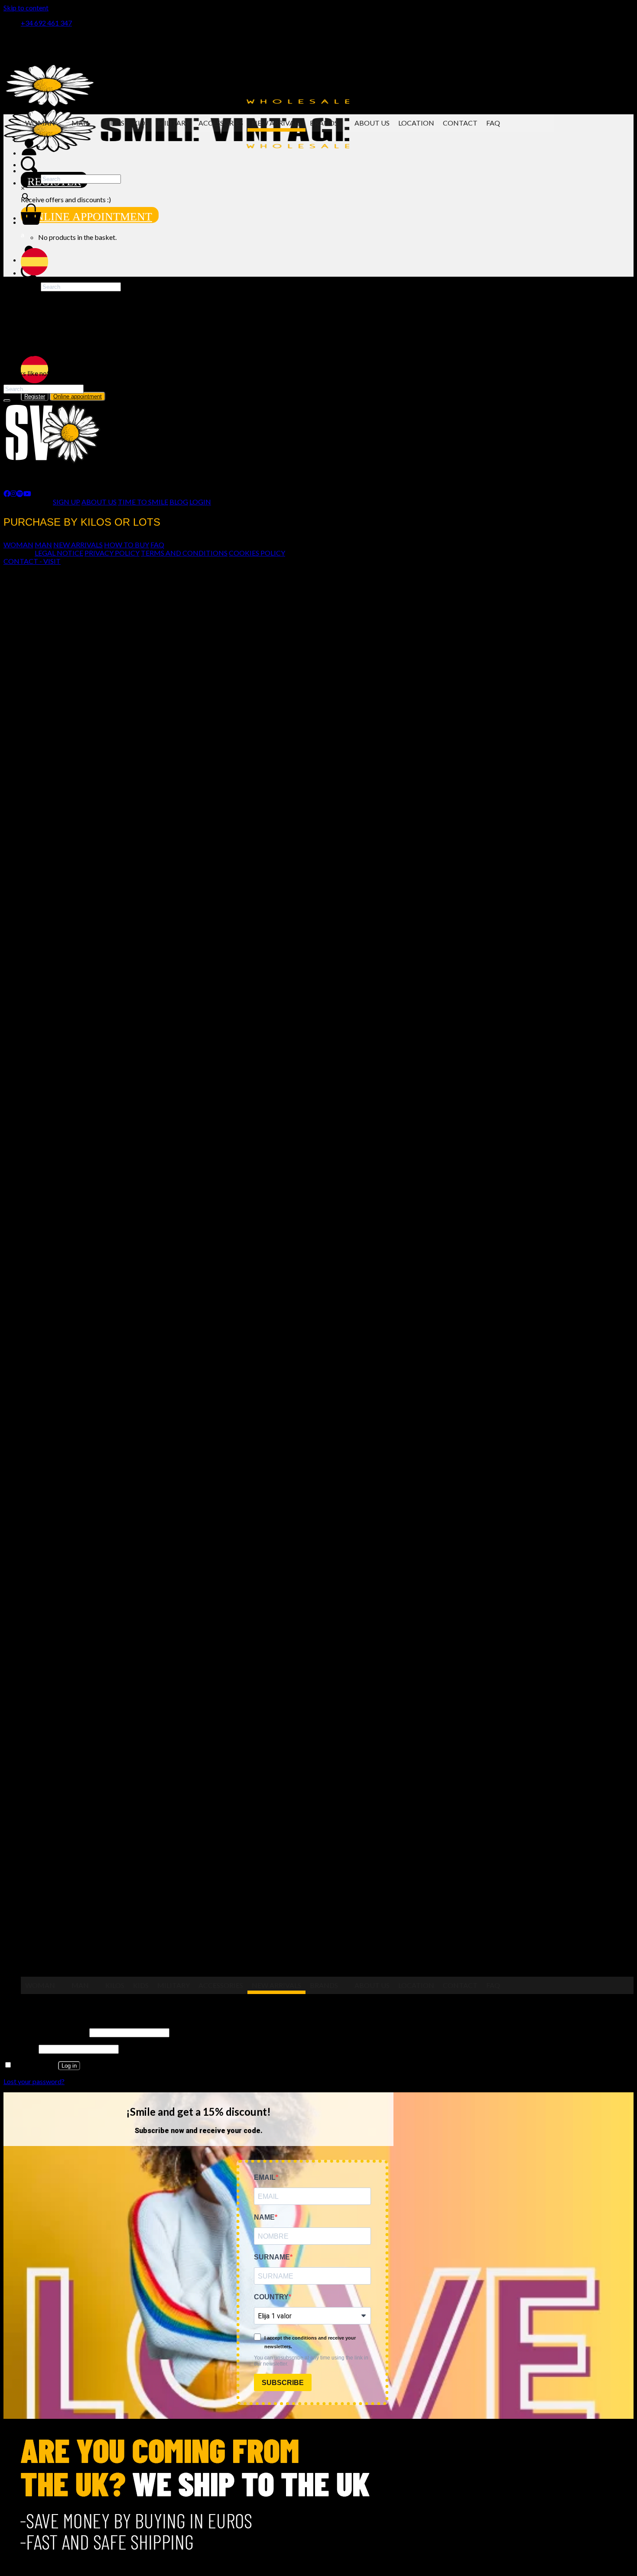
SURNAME (272, 2257)
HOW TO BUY (127, 545)
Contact (460, 123)
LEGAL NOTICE (59, 553)
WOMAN (18, 545)
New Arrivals (276, 123)
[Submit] (7, 401)
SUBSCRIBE (283, 2383)
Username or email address (46, 2032)
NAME (264, 2217)
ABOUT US (99, 502)
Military (174, 123)
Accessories (221, 123)
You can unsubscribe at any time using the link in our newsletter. (311, 2361)
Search (31, 178)
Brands (324, 123)
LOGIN (200, 502)
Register (35, 396)
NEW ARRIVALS (78, 545)
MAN (43, 545)
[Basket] (31, 222)
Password (20, 2048)
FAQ (493, 123)
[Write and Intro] (287, 165)
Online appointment (90, 217)
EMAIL (265, 2177)
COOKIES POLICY (257, 553)
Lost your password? (34, 2081)
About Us (372, 123)
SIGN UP (67, 502)
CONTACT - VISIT (32, 561)
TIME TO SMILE (143, 502)
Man (80, 123)
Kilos (115, 123)
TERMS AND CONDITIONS (184, 553)
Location (416, 123)
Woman (40, 123)
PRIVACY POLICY (112, 553)
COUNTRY (271, 2297)
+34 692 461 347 (46, 23)
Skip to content (26, 8)
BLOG (179, 502)
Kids (141, 123)
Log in (69, 2066)
